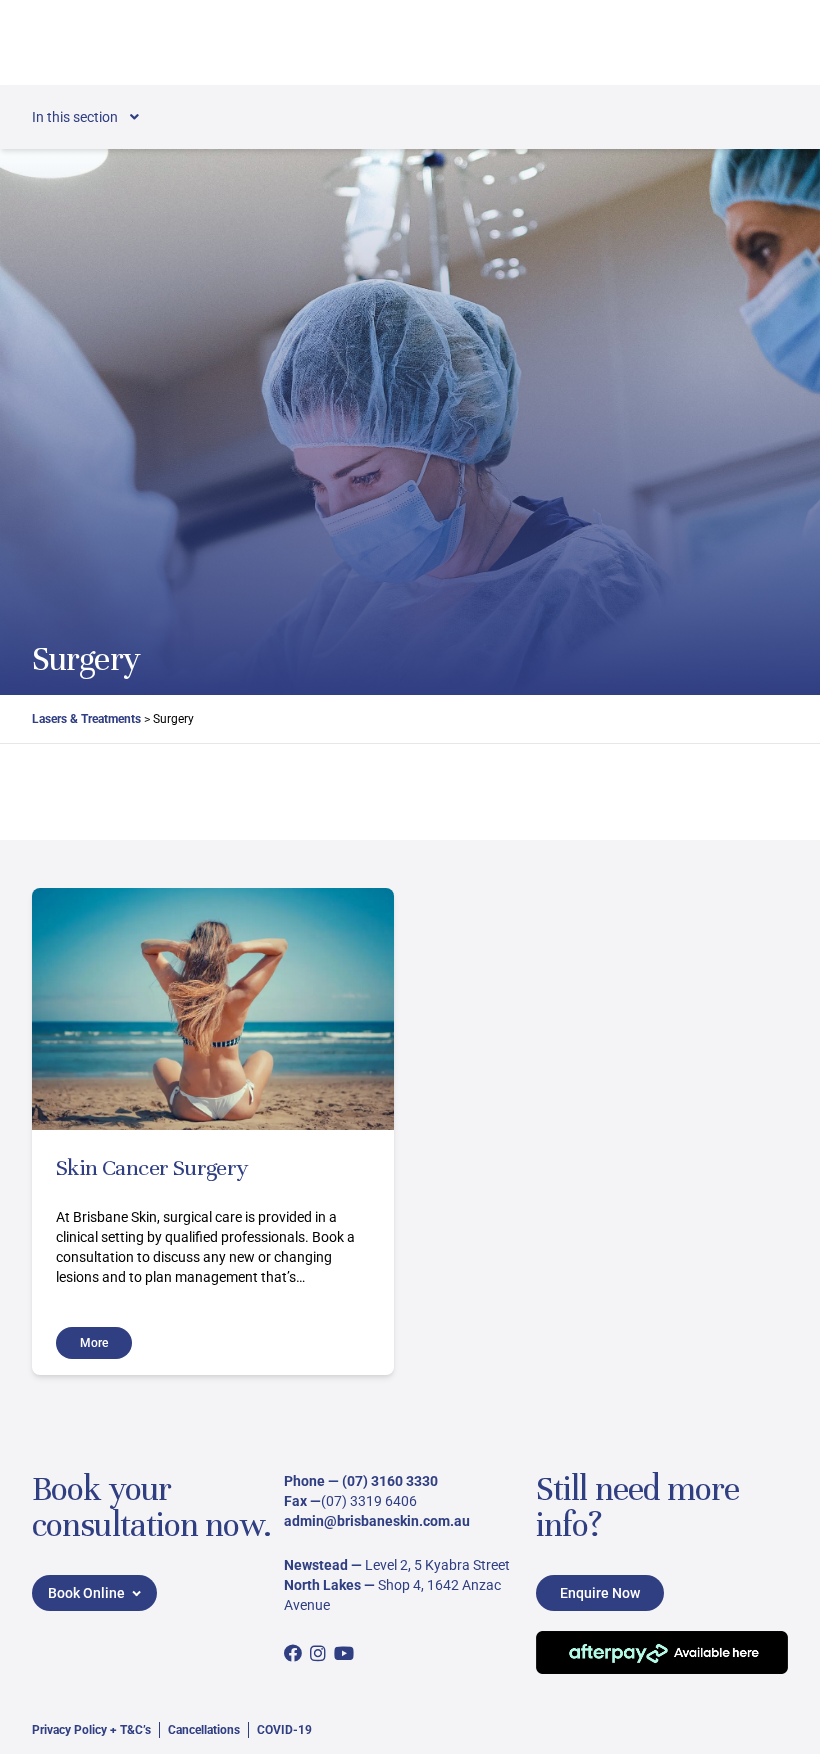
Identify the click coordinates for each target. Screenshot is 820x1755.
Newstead (316, 1565)
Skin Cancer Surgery (152, 1167)
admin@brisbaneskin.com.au (377, 1521)
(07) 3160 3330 (390, 1481)
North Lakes (322, 1585)
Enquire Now (600, 1593)
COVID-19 (284, 1730)
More (94, 1343)
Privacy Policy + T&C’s (91, 1730)
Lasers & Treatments (86, 719)
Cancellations (204, 1730)
